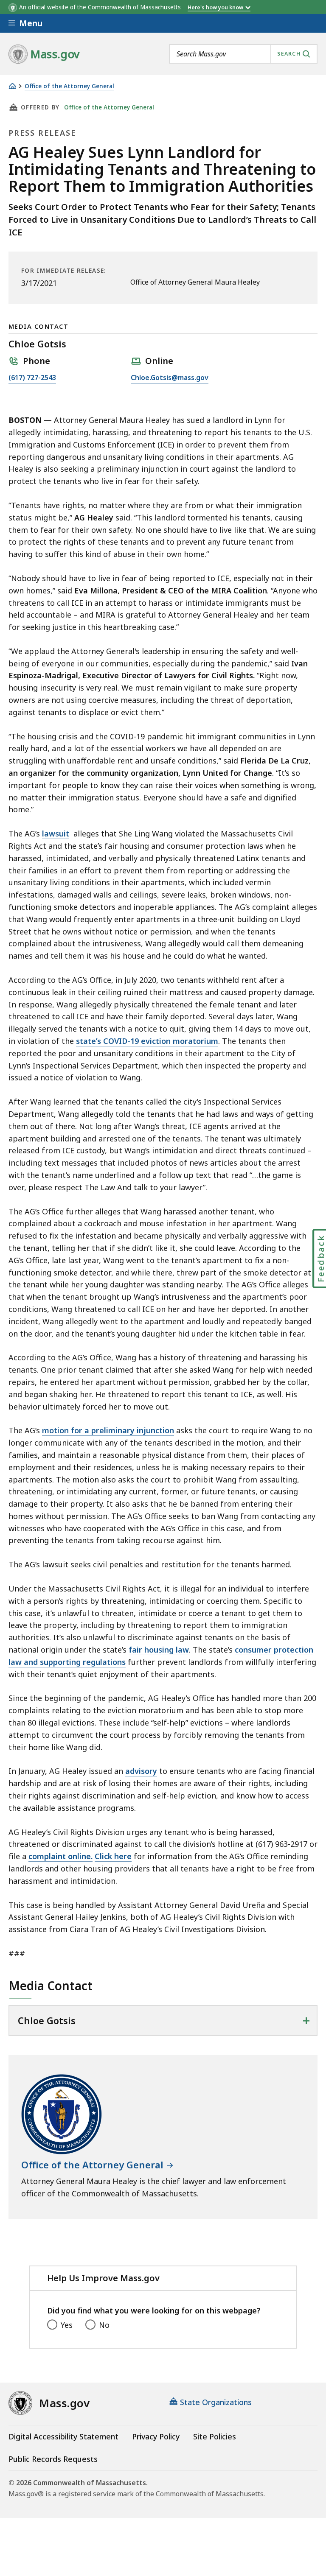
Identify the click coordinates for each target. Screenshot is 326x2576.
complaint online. (60, 1856)
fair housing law (159, 1650)
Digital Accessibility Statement (63, 2436)
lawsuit (56, 833)
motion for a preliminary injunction (108, 1430)
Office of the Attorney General (69, 86)
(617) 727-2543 (32, 378)
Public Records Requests (53, 2459)
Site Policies (215, 2436)
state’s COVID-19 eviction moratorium (147, 1041)
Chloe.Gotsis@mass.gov (170, 378)
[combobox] (243, 54)
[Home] (12, 86)
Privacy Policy (156, 2436)
